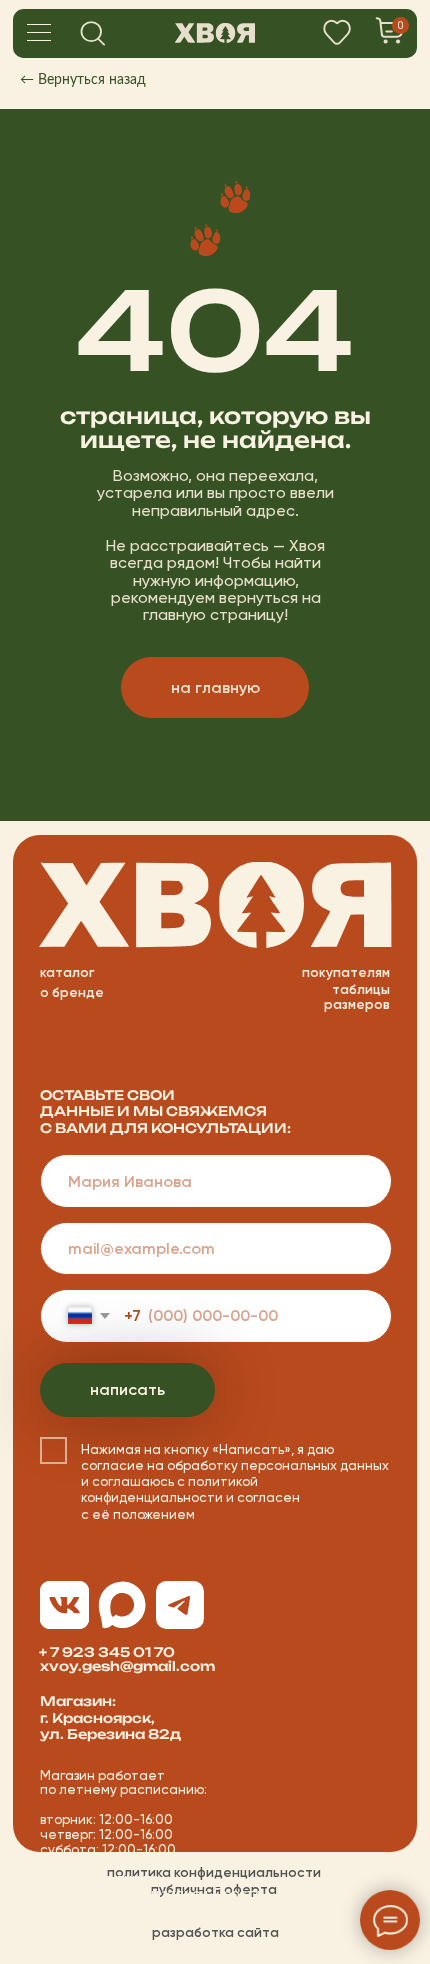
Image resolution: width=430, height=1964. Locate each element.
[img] (215, 33)
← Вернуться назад (83, 80)
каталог (67, 972)
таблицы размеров (357, 996)
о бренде (72, 992)
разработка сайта (215, 1932)
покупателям (346, 972)
